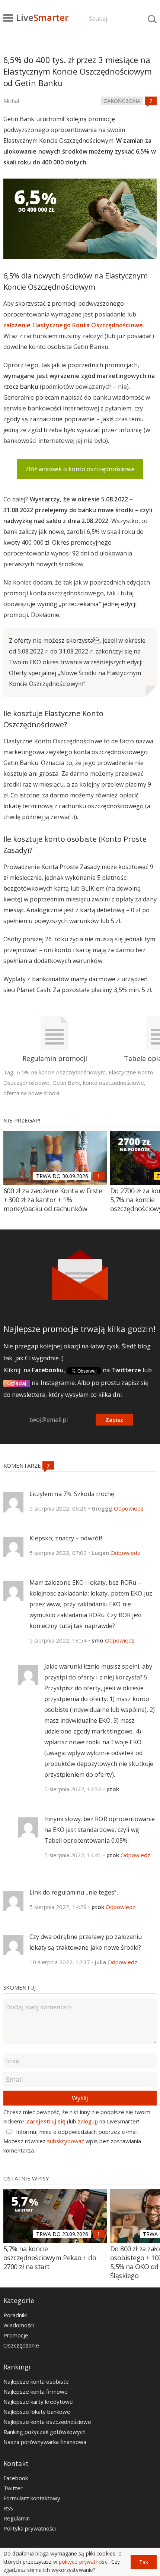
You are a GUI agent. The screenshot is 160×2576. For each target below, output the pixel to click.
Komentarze (23, 1465)
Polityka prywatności (30, 2528)
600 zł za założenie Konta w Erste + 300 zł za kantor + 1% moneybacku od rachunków (53, 1200)
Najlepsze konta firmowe (36, 2391)
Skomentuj (20, 1987)
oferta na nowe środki (31, 1093)
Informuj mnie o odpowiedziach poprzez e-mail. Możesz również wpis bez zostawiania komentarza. (72, 2141)
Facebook (16, 2478)
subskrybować (65, 2141)
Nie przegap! (22, 1120)
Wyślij (80, 2098)
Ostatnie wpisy (26, 2178)
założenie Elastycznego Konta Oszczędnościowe (73, 325)
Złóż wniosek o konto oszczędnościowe (80, 469)
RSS (8, 2508)
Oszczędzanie (21, 2345)
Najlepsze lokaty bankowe (37, 2412)
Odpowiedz (129, 1508)
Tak (144, 2562)
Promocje (16, 2335)
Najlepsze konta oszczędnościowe (47, 2422)
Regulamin (17, 2518)
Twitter (13, 2488)
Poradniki (15, 2315)
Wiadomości (19, 2325)
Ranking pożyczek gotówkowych (44, 2432)
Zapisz (114, 1420)
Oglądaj (17, 1383)
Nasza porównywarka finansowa (45, 2442)
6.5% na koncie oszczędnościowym (61, 1072)
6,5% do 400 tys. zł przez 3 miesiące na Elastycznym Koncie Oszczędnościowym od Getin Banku (78, 71)
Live (42, 17)
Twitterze (126, 1370)
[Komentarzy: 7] (151, 101)
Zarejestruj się (46, 2121)
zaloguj (87, 2121)
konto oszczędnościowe (113, 1083)
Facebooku (48, 1370)
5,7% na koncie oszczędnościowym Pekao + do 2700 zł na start (50, 2258)
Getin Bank (66, 1083)
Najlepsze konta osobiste (36, 2381)
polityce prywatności (84, 2562)
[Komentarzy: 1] (99, 1176)
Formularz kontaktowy (32, 2498)
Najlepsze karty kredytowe (38, 2402)
